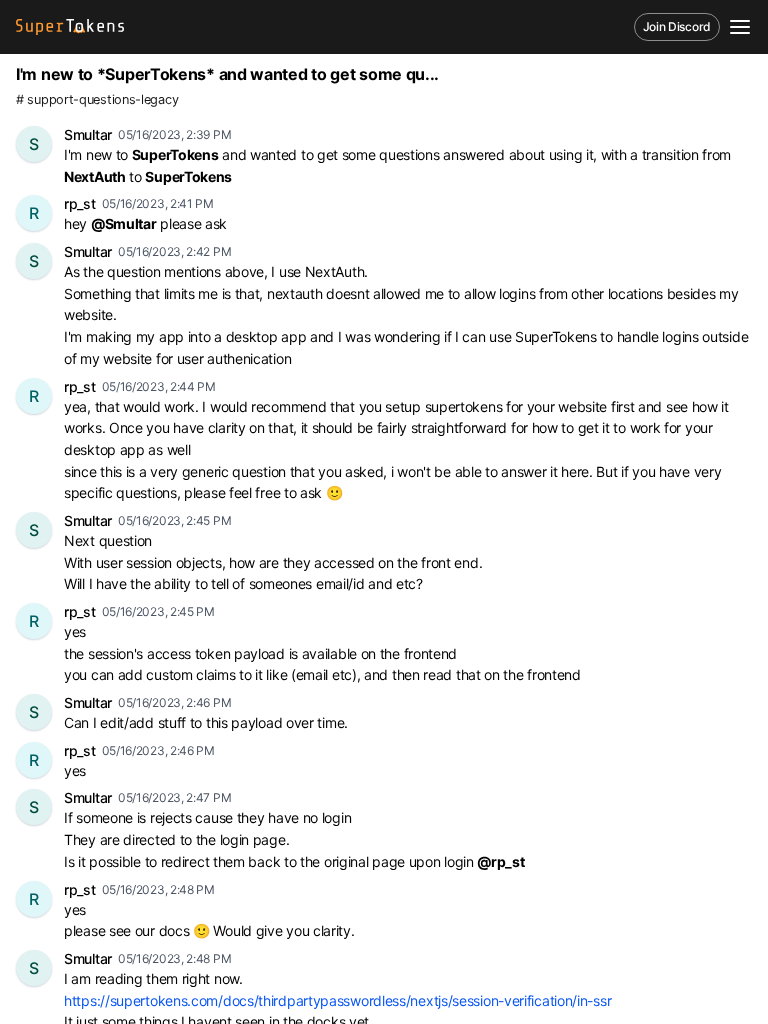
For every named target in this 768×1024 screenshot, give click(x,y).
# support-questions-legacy (97, 99)
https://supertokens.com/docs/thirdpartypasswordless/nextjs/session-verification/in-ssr (337, 1000)
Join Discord (677, 26)
